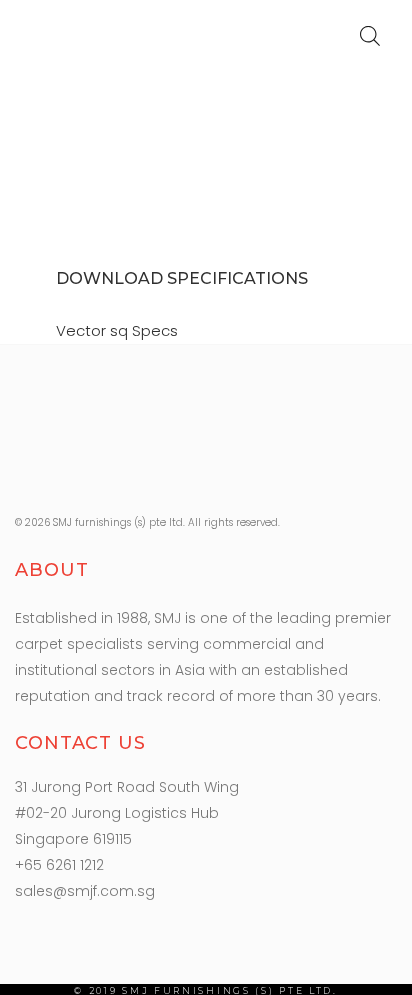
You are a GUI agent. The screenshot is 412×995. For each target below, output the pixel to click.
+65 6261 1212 (59, 865)
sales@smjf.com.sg (85, 891)
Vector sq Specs (117, 330)
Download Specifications (182, 278)
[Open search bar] (370, 35)
